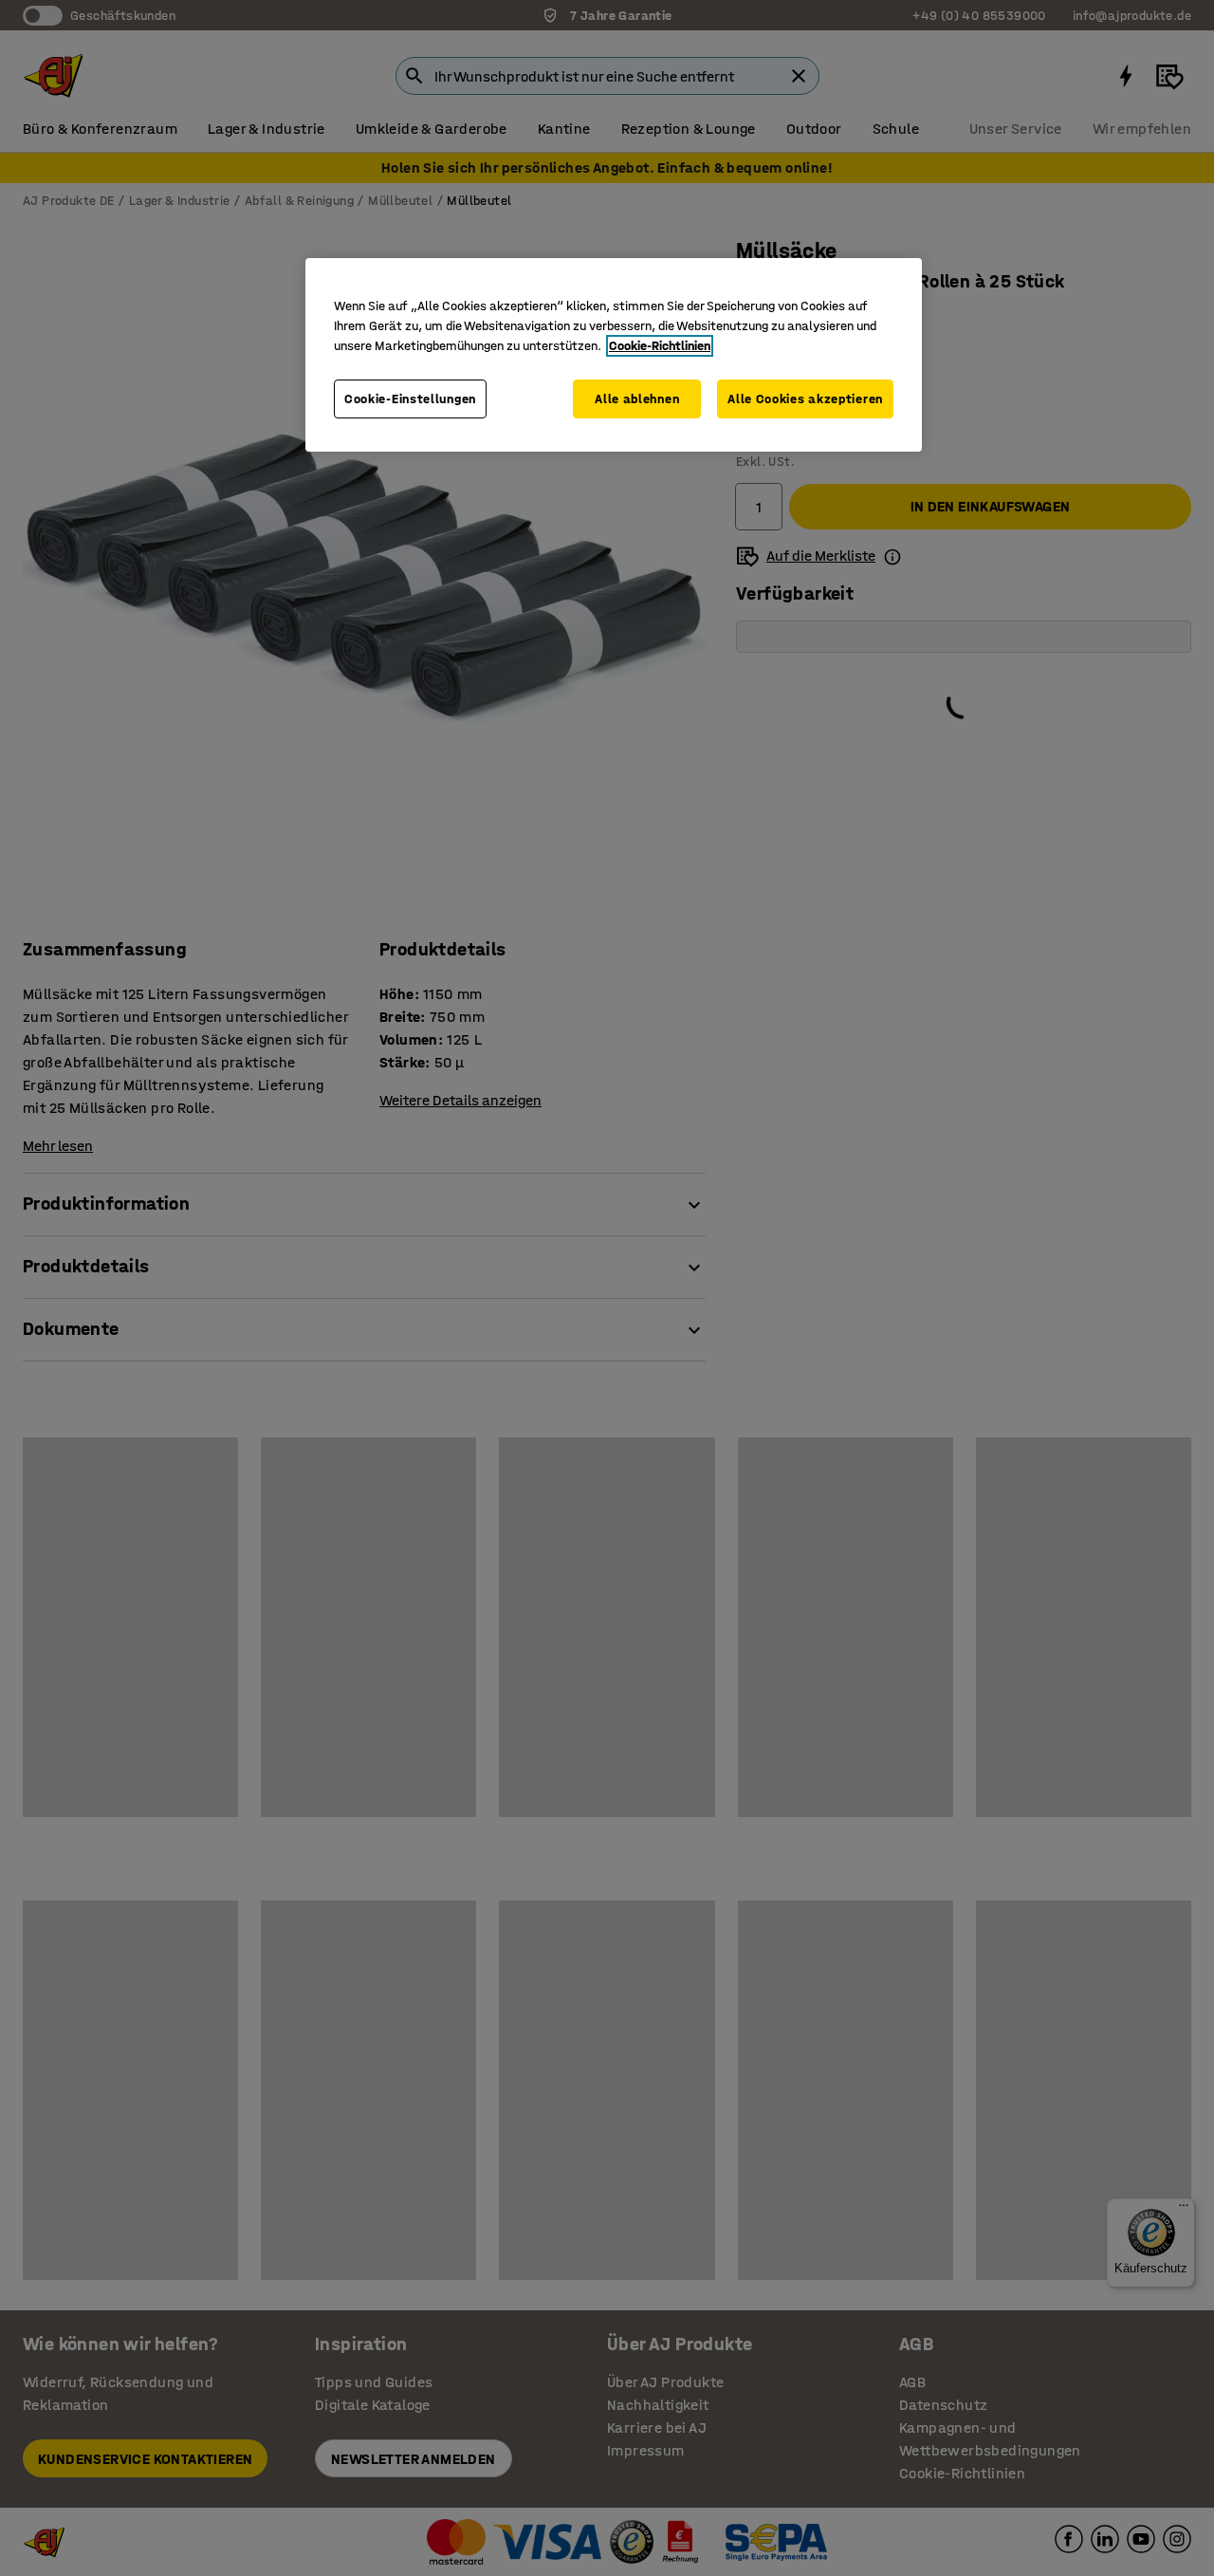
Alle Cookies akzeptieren (805, 399)
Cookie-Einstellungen (410, 399)
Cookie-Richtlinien (660, 346)
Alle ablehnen (637, 399)
